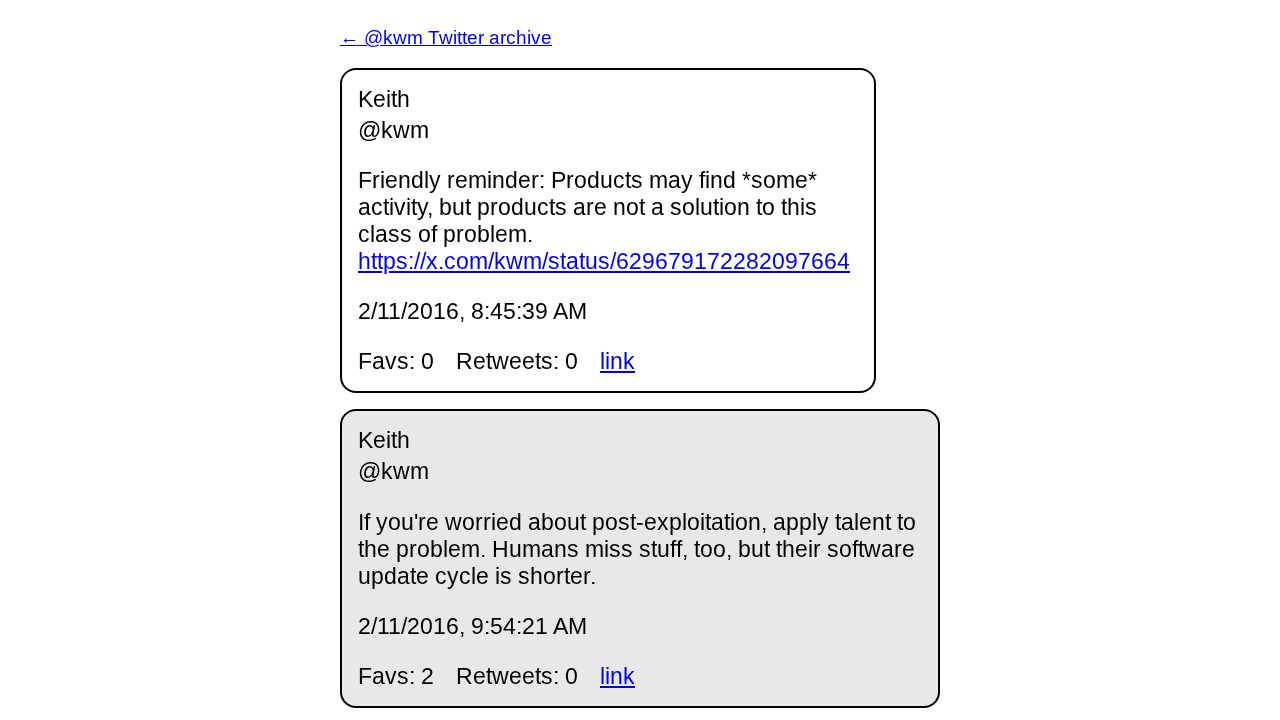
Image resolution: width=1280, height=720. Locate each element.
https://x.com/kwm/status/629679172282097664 (604, 261)
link (617, 361)
